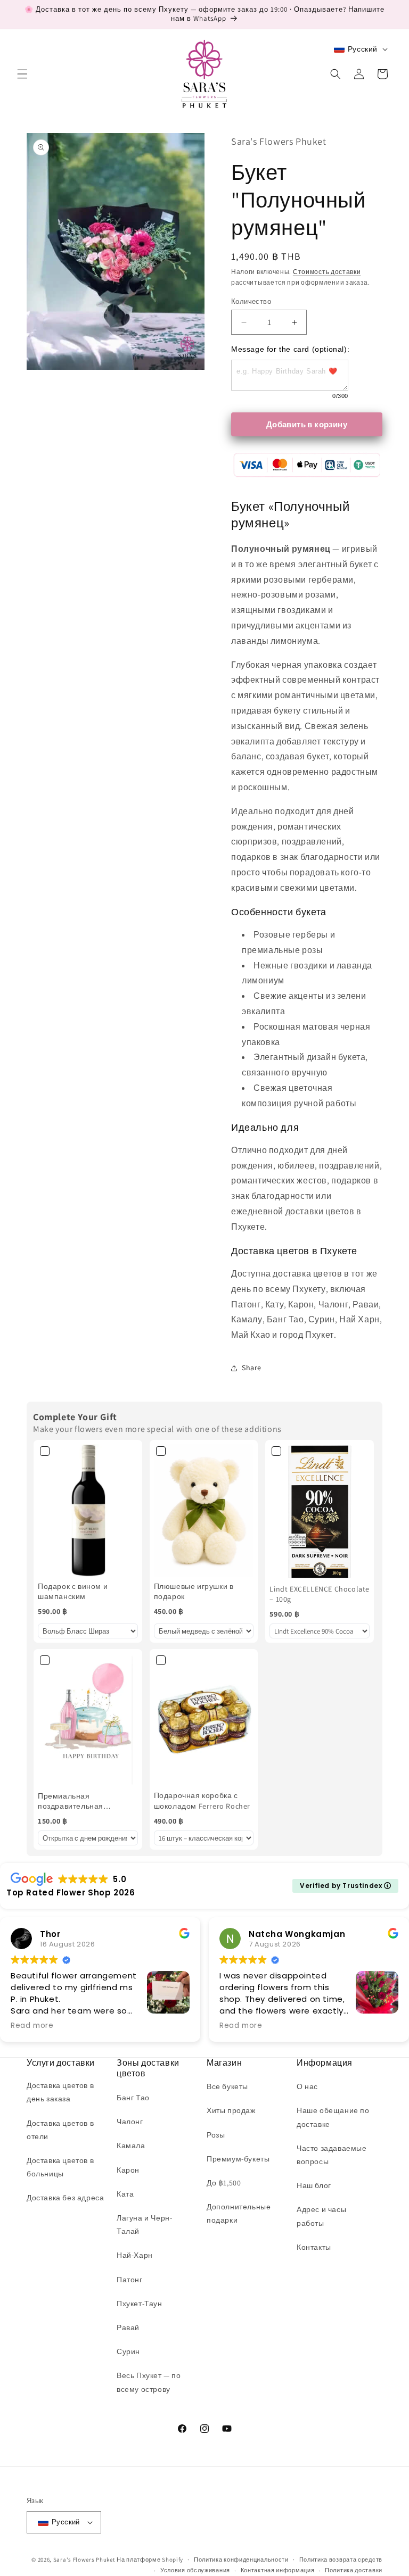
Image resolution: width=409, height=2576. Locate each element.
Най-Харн (135, 2255)
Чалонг (130, 2122)
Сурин (128, 2351)
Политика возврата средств (341, 2560)
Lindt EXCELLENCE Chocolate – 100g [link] (320, 1594)
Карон (128, 2170)
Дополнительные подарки (239, 2213)
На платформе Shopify (150, 2560)
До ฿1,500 (224, 2183)
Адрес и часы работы (321, 2216)
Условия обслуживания (195, 2570)
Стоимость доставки (327, 272)
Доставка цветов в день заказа (60, 2092)
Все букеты (227, 2086)
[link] (88, 1511)
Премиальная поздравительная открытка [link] (71, 1801)
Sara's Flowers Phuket (84, 2560)
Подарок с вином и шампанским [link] (73, 1592)
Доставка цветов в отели (60, 2130)
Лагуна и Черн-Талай (144, 2225)
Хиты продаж (231, 2110)
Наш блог (314, 2185)
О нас (307, 2086)
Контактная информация (278, 2570)
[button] (22, 74)
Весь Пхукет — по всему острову (149, 2382)
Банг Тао (133, 2098)
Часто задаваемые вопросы (332, 2155)
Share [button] (252, 1368)
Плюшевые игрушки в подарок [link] (194, 1592)
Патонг (130, 2280)
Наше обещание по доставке (333, 2117)
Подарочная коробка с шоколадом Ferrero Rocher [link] (202, 1801)
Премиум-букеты (238, 2159)
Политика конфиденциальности (241, 2560)
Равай (128, 2327)
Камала (131, 2146)
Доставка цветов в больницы (60, 2167)
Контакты (314, 2247)
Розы (216, 2135)
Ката (125, 2194)
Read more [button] (32, 2026)
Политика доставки (354, 2570)
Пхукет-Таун (140, 2304)
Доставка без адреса (65, 2198)
